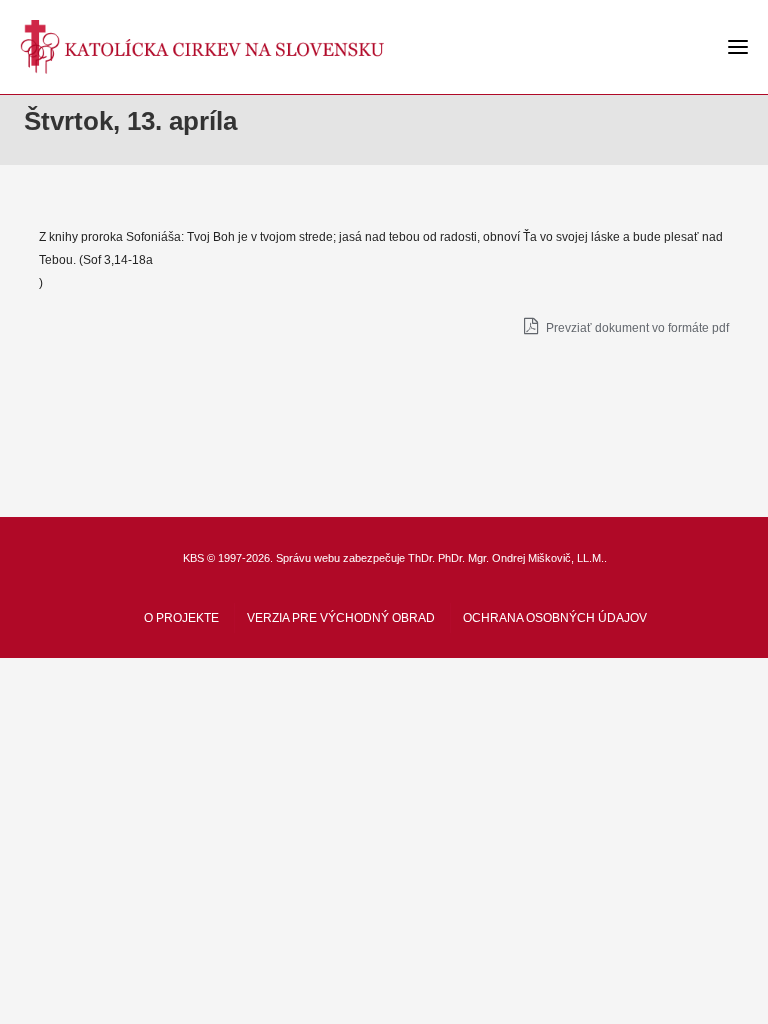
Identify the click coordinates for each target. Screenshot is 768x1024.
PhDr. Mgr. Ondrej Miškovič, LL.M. (521, 558)
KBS (193, 558)
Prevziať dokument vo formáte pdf (636, 328)
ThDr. (421, 558)
